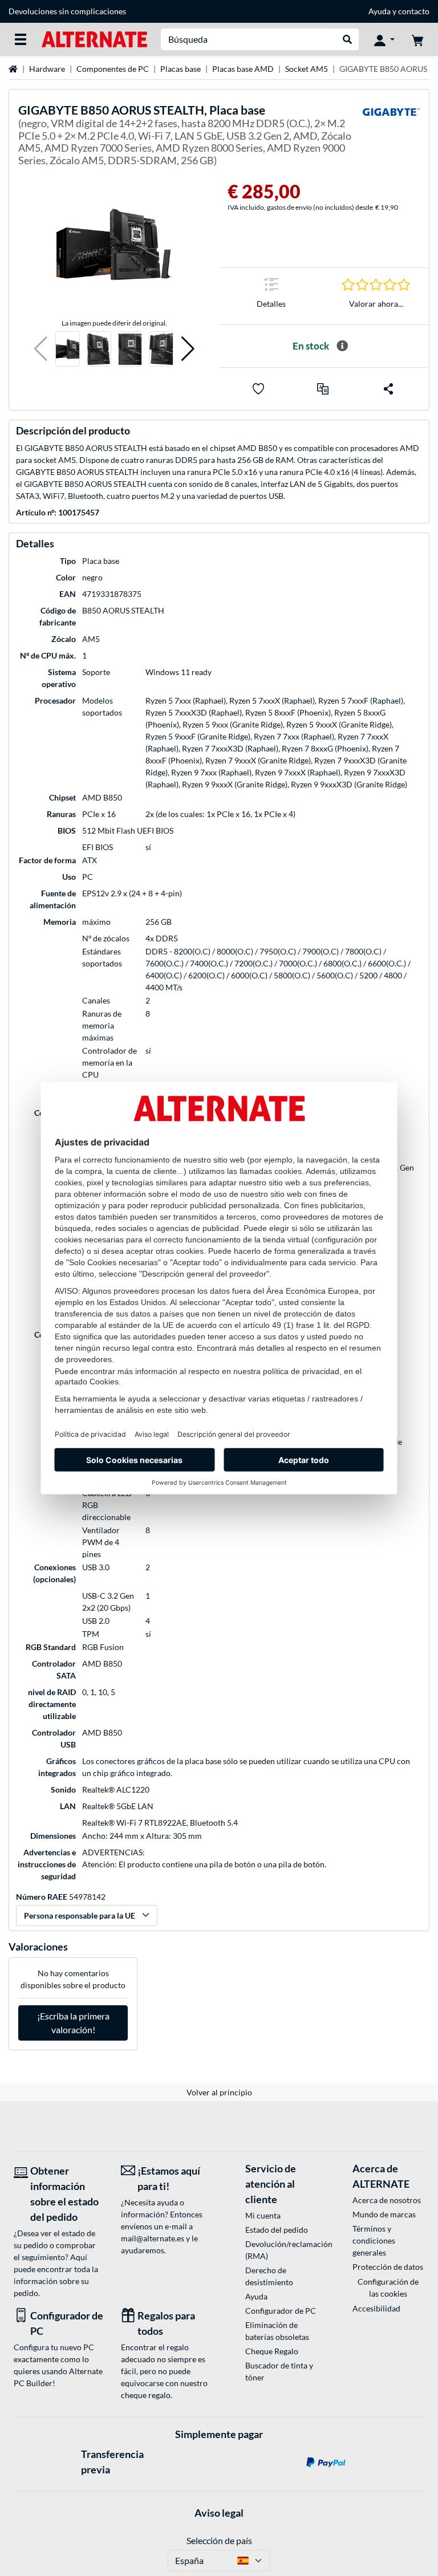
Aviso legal (219, 2513)
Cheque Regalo (272, 2351)
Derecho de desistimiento (269, 2276)
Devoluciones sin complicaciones (67, 11)
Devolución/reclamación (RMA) (281, 2250)
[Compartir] (388, 389)
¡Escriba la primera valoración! (73, 2023)
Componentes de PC (113, 69)
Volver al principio (219, 2092)
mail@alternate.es (153, 2238)
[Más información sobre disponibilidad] (342, 346)
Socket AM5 (307, 69)
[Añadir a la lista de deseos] (258, 389)
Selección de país (219, 2540)
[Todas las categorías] (21, 39)
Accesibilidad (376, 2308)
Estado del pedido (277, 2230)
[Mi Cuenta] (384, 39)
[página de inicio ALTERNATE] (94, 38)
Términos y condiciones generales (374, 2240)
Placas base (181, 69)
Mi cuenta (263, 2215)
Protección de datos (388, 2267)
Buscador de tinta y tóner (279, 2371)
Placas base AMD (243, 69)
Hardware (47, 69)
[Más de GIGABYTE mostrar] (391, 137)
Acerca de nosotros (387, 2200)
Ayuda (380, 11)
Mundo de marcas (384, 2214)
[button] (41, 349)
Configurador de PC (281, 2311)
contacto (414, 11)
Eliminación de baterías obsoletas (277, 2331)
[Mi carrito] (417, 39)
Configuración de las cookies (388, 2287)
